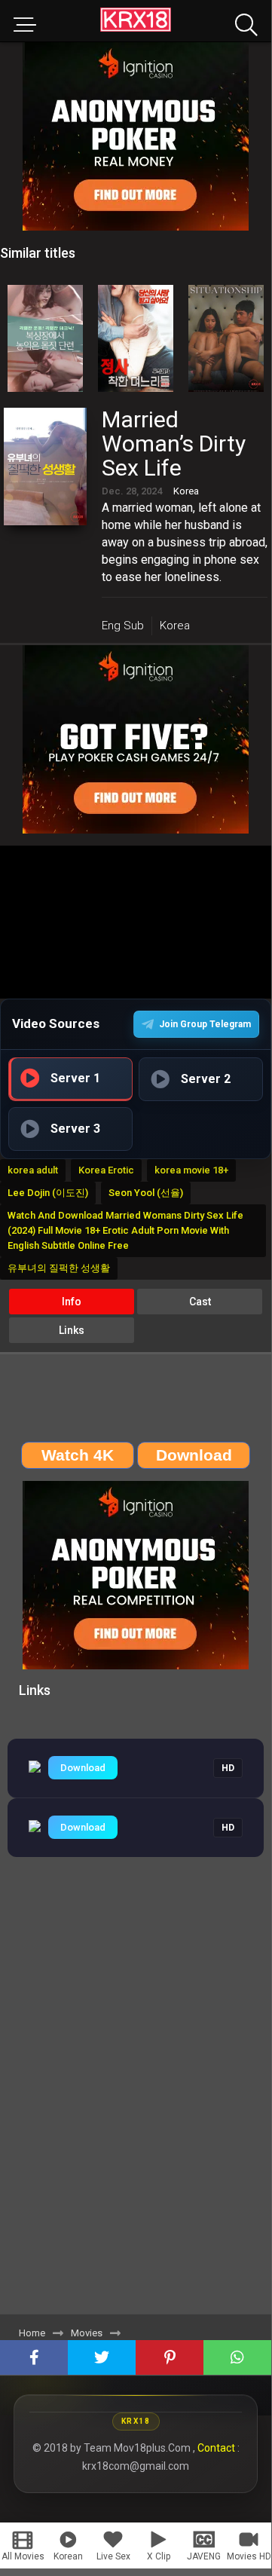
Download (83, 1768)
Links (72, 1330)
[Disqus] (136, 2104)
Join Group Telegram (205, 1024)
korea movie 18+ (191, 1170)
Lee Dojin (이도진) (48, 1193)
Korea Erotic (106, 1170)
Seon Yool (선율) (146, 1193)
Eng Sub (123, 626)
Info (72, 1302)
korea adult (33, 1170)
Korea (175, 626)
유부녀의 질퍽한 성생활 (59, 1268)
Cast (200, 1302)
